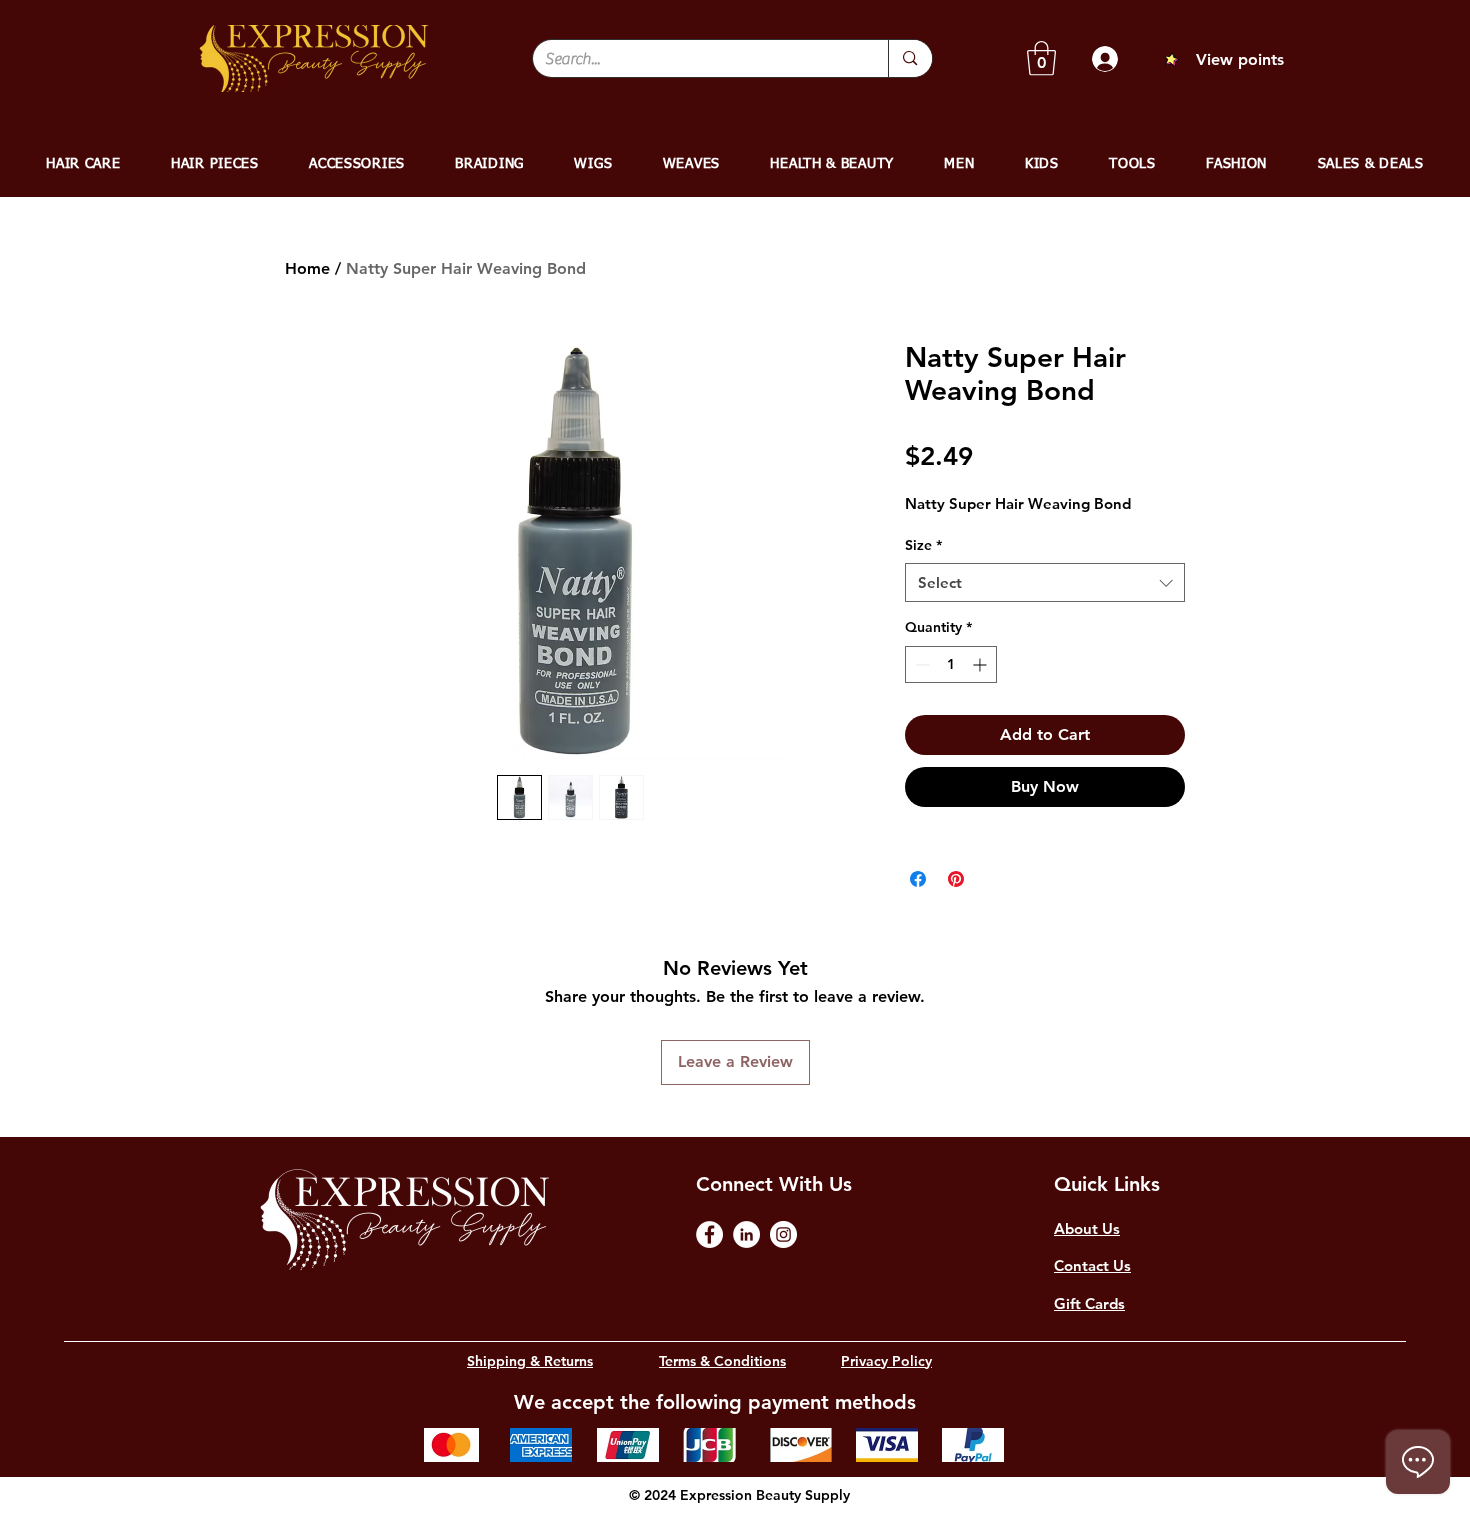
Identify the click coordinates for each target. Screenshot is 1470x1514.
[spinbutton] (951, 664)
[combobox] (1045, 582)
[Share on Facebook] (918, 879)
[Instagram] (783, 1234)
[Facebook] (709, 1234)
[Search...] (909, 58)
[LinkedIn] (746, 1234)
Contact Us (1092, 1265)
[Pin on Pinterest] (956, 879)
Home (307, 268)
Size (923, 545)
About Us (1087, 1228)
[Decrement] (920, 664)
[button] (1041, 58)
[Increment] (981, 664)
